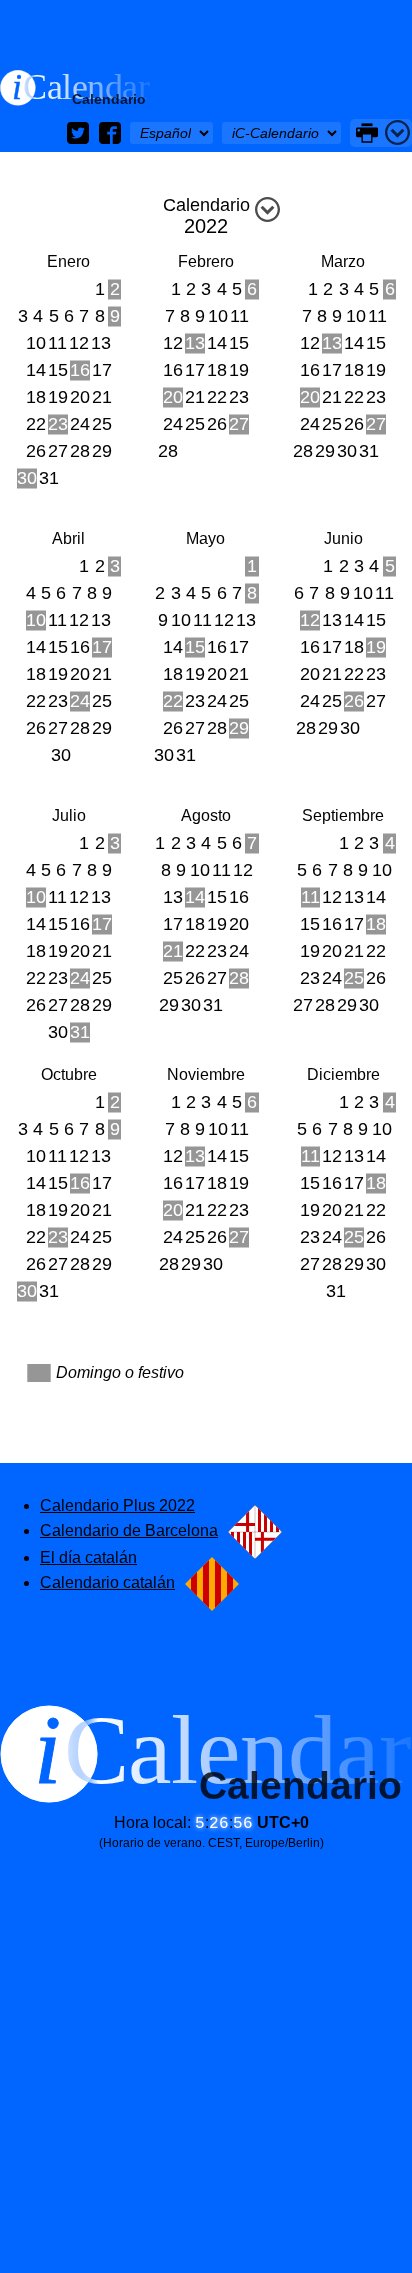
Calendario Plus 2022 (117, 1505)
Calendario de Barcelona (129, 1530)
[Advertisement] (206, 35)
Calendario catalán (107, 1582)
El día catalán (88, 1557)
